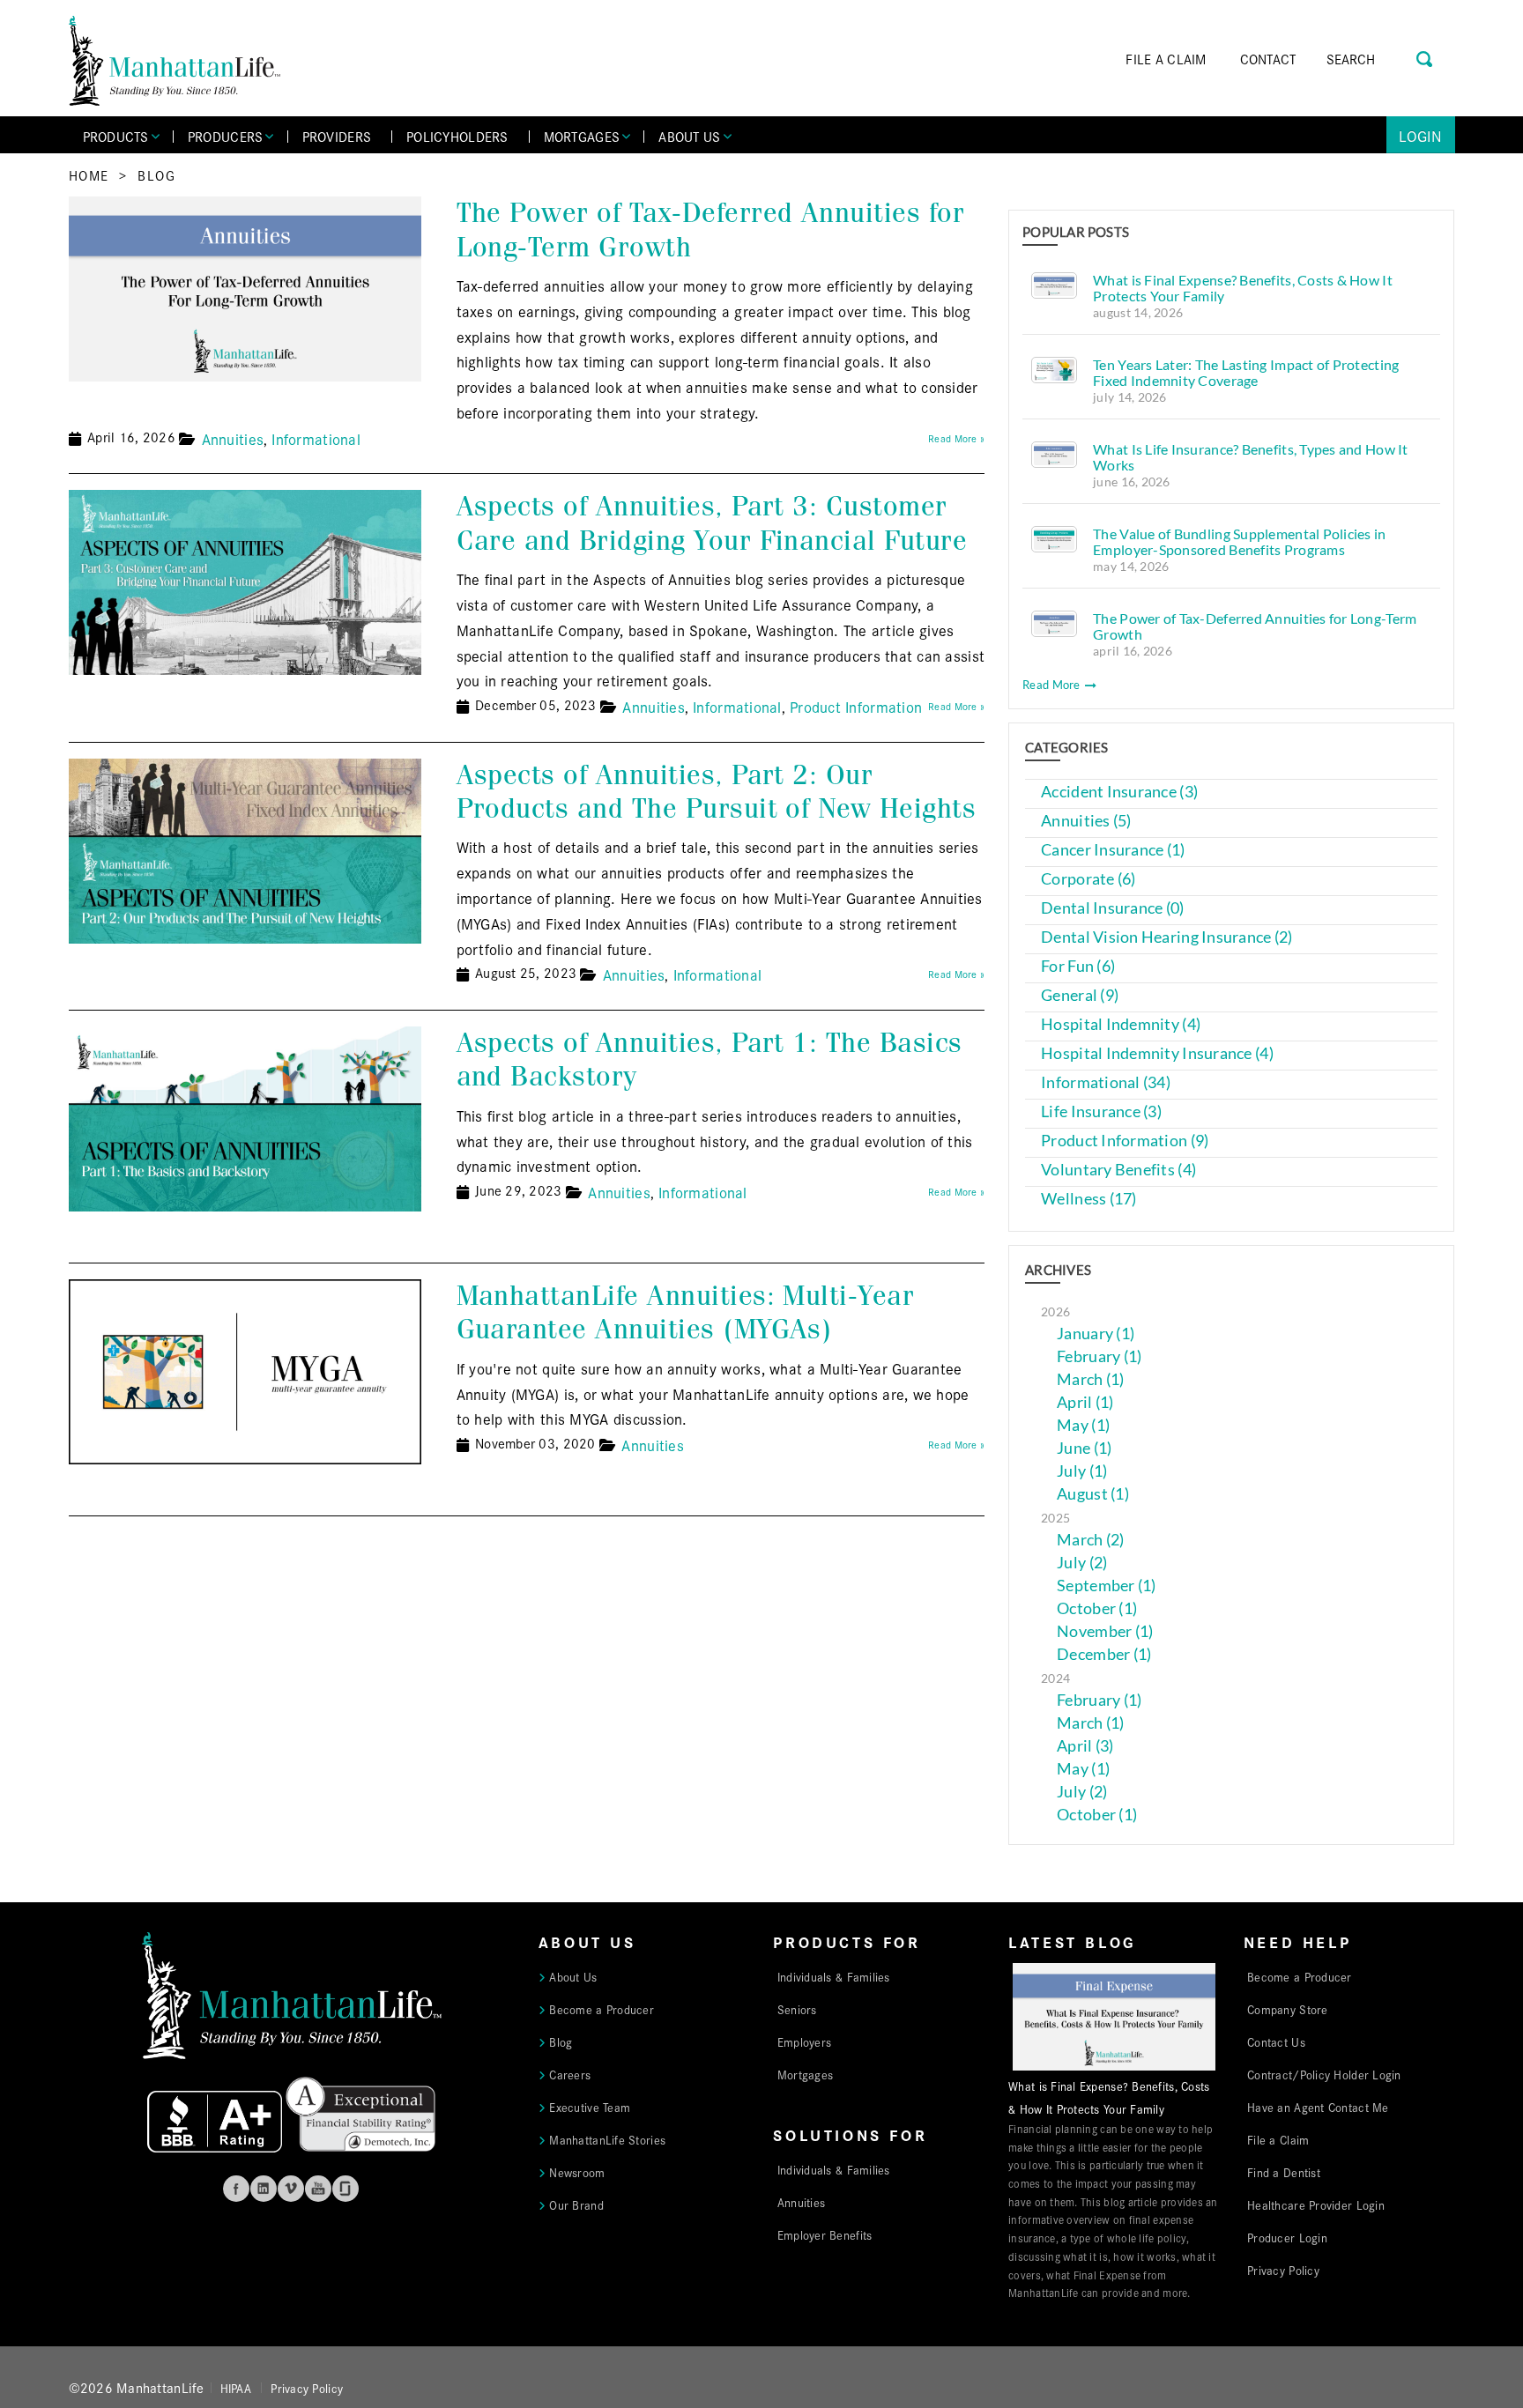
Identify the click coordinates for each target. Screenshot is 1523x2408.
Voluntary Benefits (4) (1118, 1170)
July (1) (1082, 1471)
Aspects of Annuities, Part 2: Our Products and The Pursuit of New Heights (717, 792)
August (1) (1093, 1494)
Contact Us (1276, 2041)
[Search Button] (1426, 57)
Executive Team (590, 2107)
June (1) (1084, 1448)
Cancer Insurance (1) (1113, 850)
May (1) (1083, 1425)
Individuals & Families (834, 1976)
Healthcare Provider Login (1316, 2204)
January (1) (1096, 1334)
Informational (316, 438)
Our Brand (576, 2204)
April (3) (1085, 1746)
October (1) (1097, 1608)
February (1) (1099, 1356)
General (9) (1080, 995)
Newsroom (577, 2172)
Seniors (797, 2009)
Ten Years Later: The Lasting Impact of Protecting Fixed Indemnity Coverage (1246, 372)
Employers (804, 2041)
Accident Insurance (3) (1119, 792)
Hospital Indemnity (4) (1121, 1024)
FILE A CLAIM (1166, 59)
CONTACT (1268, 59)
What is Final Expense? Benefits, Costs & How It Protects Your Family (1243, 288)
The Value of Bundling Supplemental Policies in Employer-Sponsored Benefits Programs (1239, 541)
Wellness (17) (1089, 1199)
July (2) (1082, 1563)
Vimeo (291, 2189)
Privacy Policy (1283, 2270)
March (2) (1090, 1540)
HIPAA (236, 2388)
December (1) (1104, 1654)
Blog (156, 175)
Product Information (856, 706)
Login (1420, 135)
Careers (570, 2074)
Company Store (1288, 2009)
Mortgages (805, 2074)
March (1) (1090, 1379)
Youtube (318, 2189)
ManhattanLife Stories (607, 2139)
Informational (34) (1106, 1082)
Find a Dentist (1284, 2172)
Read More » (956, 438)
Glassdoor (345, 2189)
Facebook (236, 2189)
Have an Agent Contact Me (1318, 2107)
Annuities (233, 438)
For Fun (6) (1078, 966)
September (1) (1107, 1586)
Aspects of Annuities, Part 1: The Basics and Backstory (709, 1060)
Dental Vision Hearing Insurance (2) (1166, 937)
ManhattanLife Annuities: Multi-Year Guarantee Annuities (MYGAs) (686, 1312)
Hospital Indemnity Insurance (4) (1157, 1053)
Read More (1053, 685)
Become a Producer (602, 2009)
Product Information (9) (1125, 1141)
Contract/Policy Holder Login (1324, 2074)
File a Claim (1278, 2139)
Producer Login (1287, 2237)
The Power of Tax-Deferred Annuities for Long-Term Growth (711, 230)
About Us (573, 1976)
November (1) (1105, 1631)
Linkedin (264, 2189)
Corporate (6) (1088, 879)
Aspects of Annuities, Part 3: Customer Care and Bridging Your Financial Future (712, 523)
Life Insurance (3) (1101, 1111)
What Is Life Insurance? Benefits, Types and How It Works (1251, 457)
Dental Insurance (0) (1112, 908)
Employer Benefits (825, 2234)
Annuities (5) (1086, 821)
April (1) (1085, 1402)
